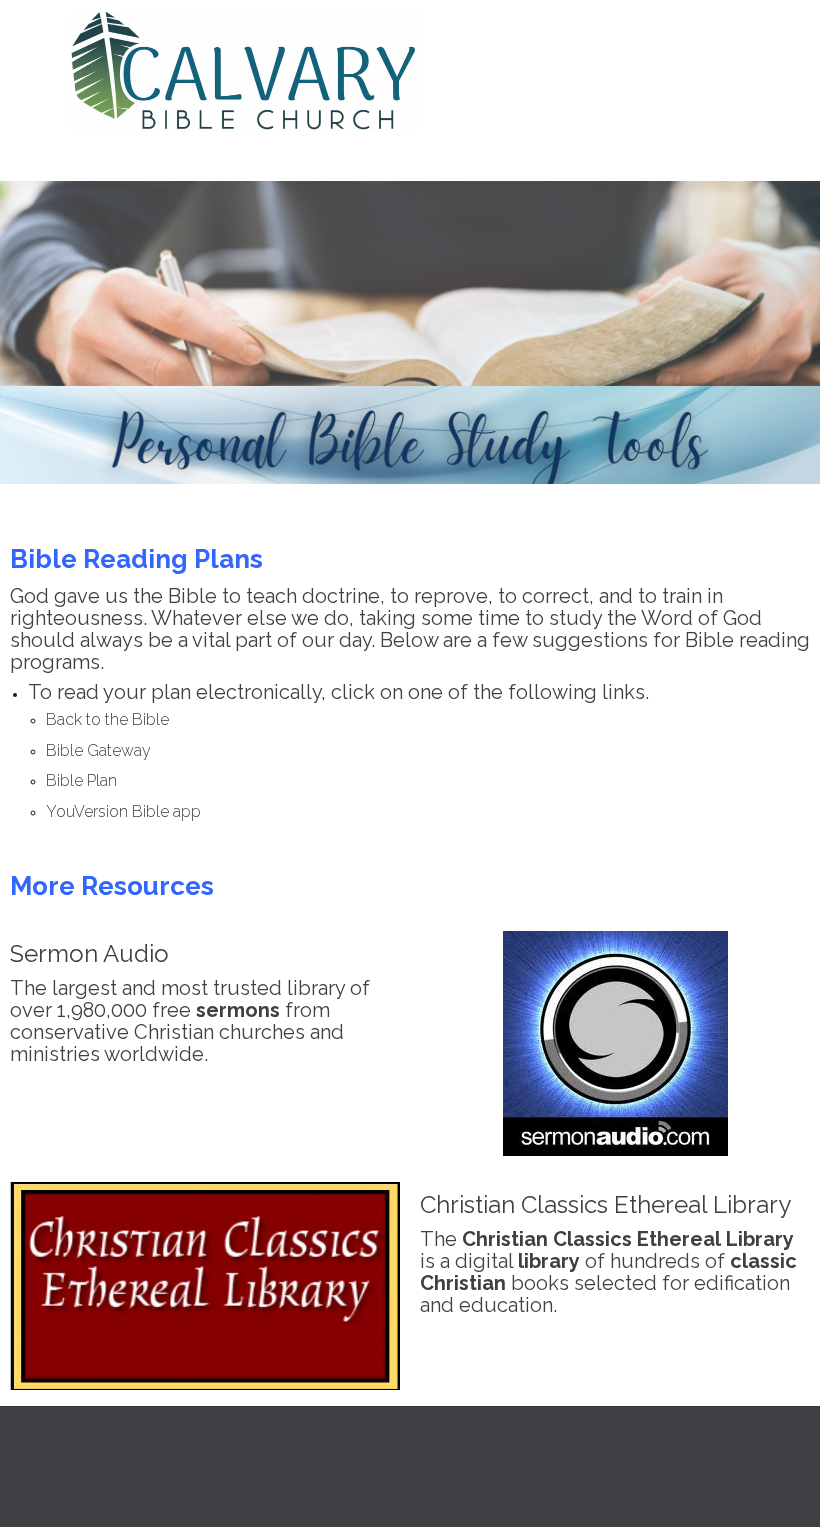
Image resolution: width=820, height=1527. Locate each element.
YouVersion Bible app (123, 811)
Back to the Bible (107, 719)
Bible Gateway (98, 750)
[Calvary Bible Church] (422, 70)
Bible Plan (81, 780)
